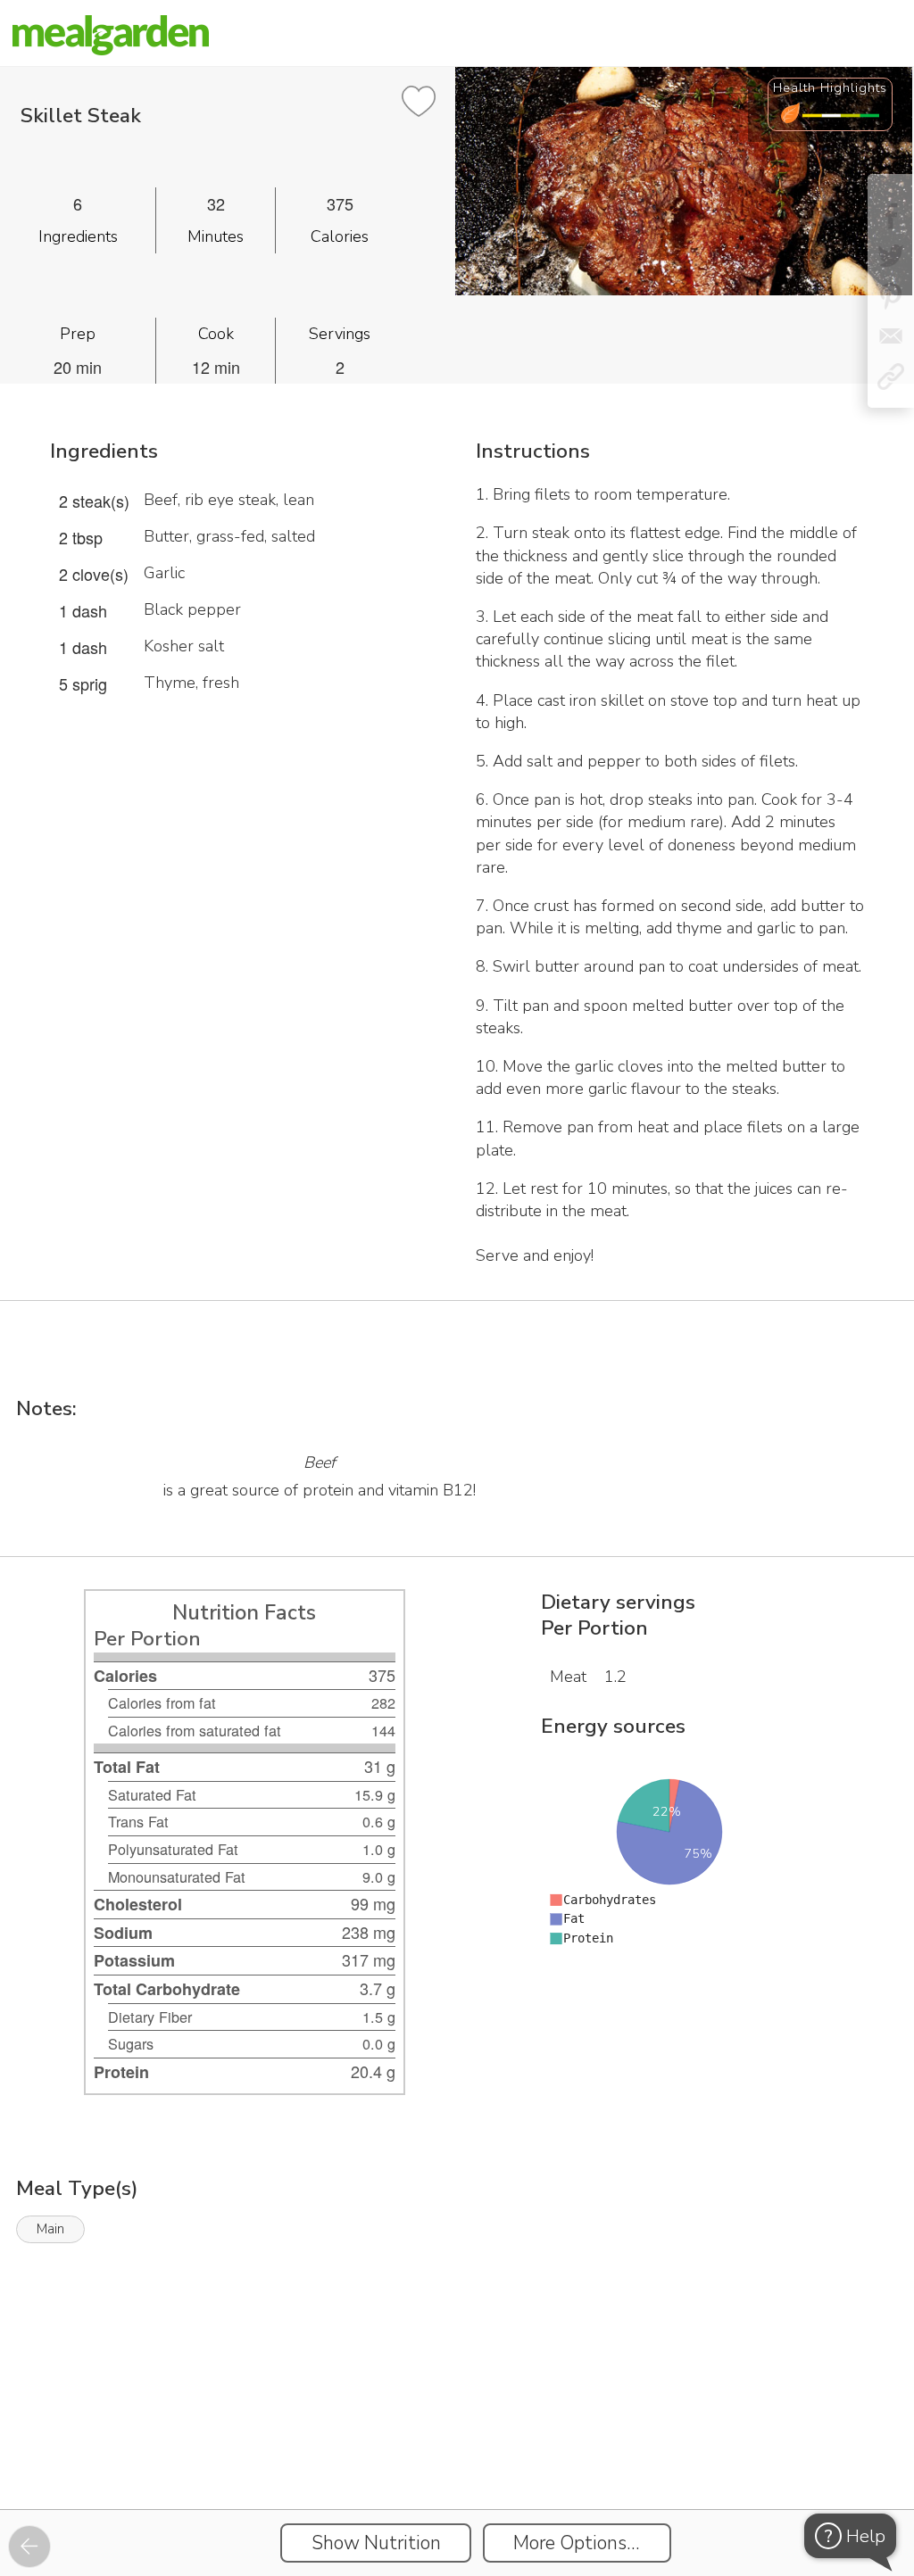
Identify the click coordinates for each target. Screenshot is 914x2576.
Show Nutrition (376, 2543)
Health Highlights (830, 87)
